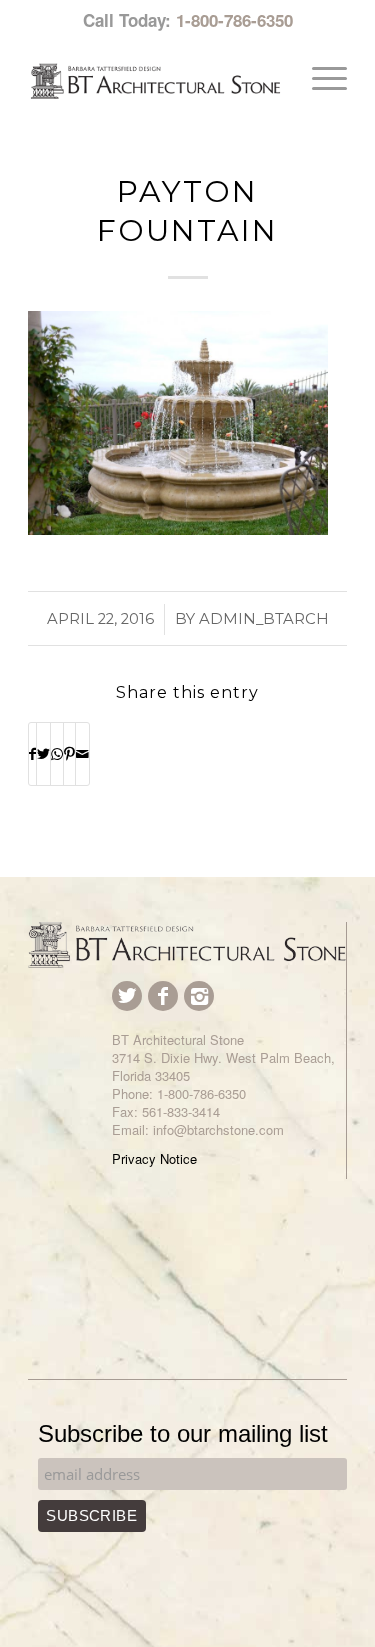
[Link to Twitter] (127, 996)
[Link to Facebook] (163, 996)
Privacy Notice (154, 1158)
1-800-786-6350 (234, 20)
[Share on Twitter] (43, 754)
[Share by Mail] (82, 754)
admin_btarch (264, 619)
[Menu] (319, 78)
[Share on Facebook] (32, 754)
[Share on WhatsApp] (57, 754)
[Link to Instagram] (199, 996)
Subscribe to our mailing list (183, 1433)
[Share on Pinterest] (69, 754)
